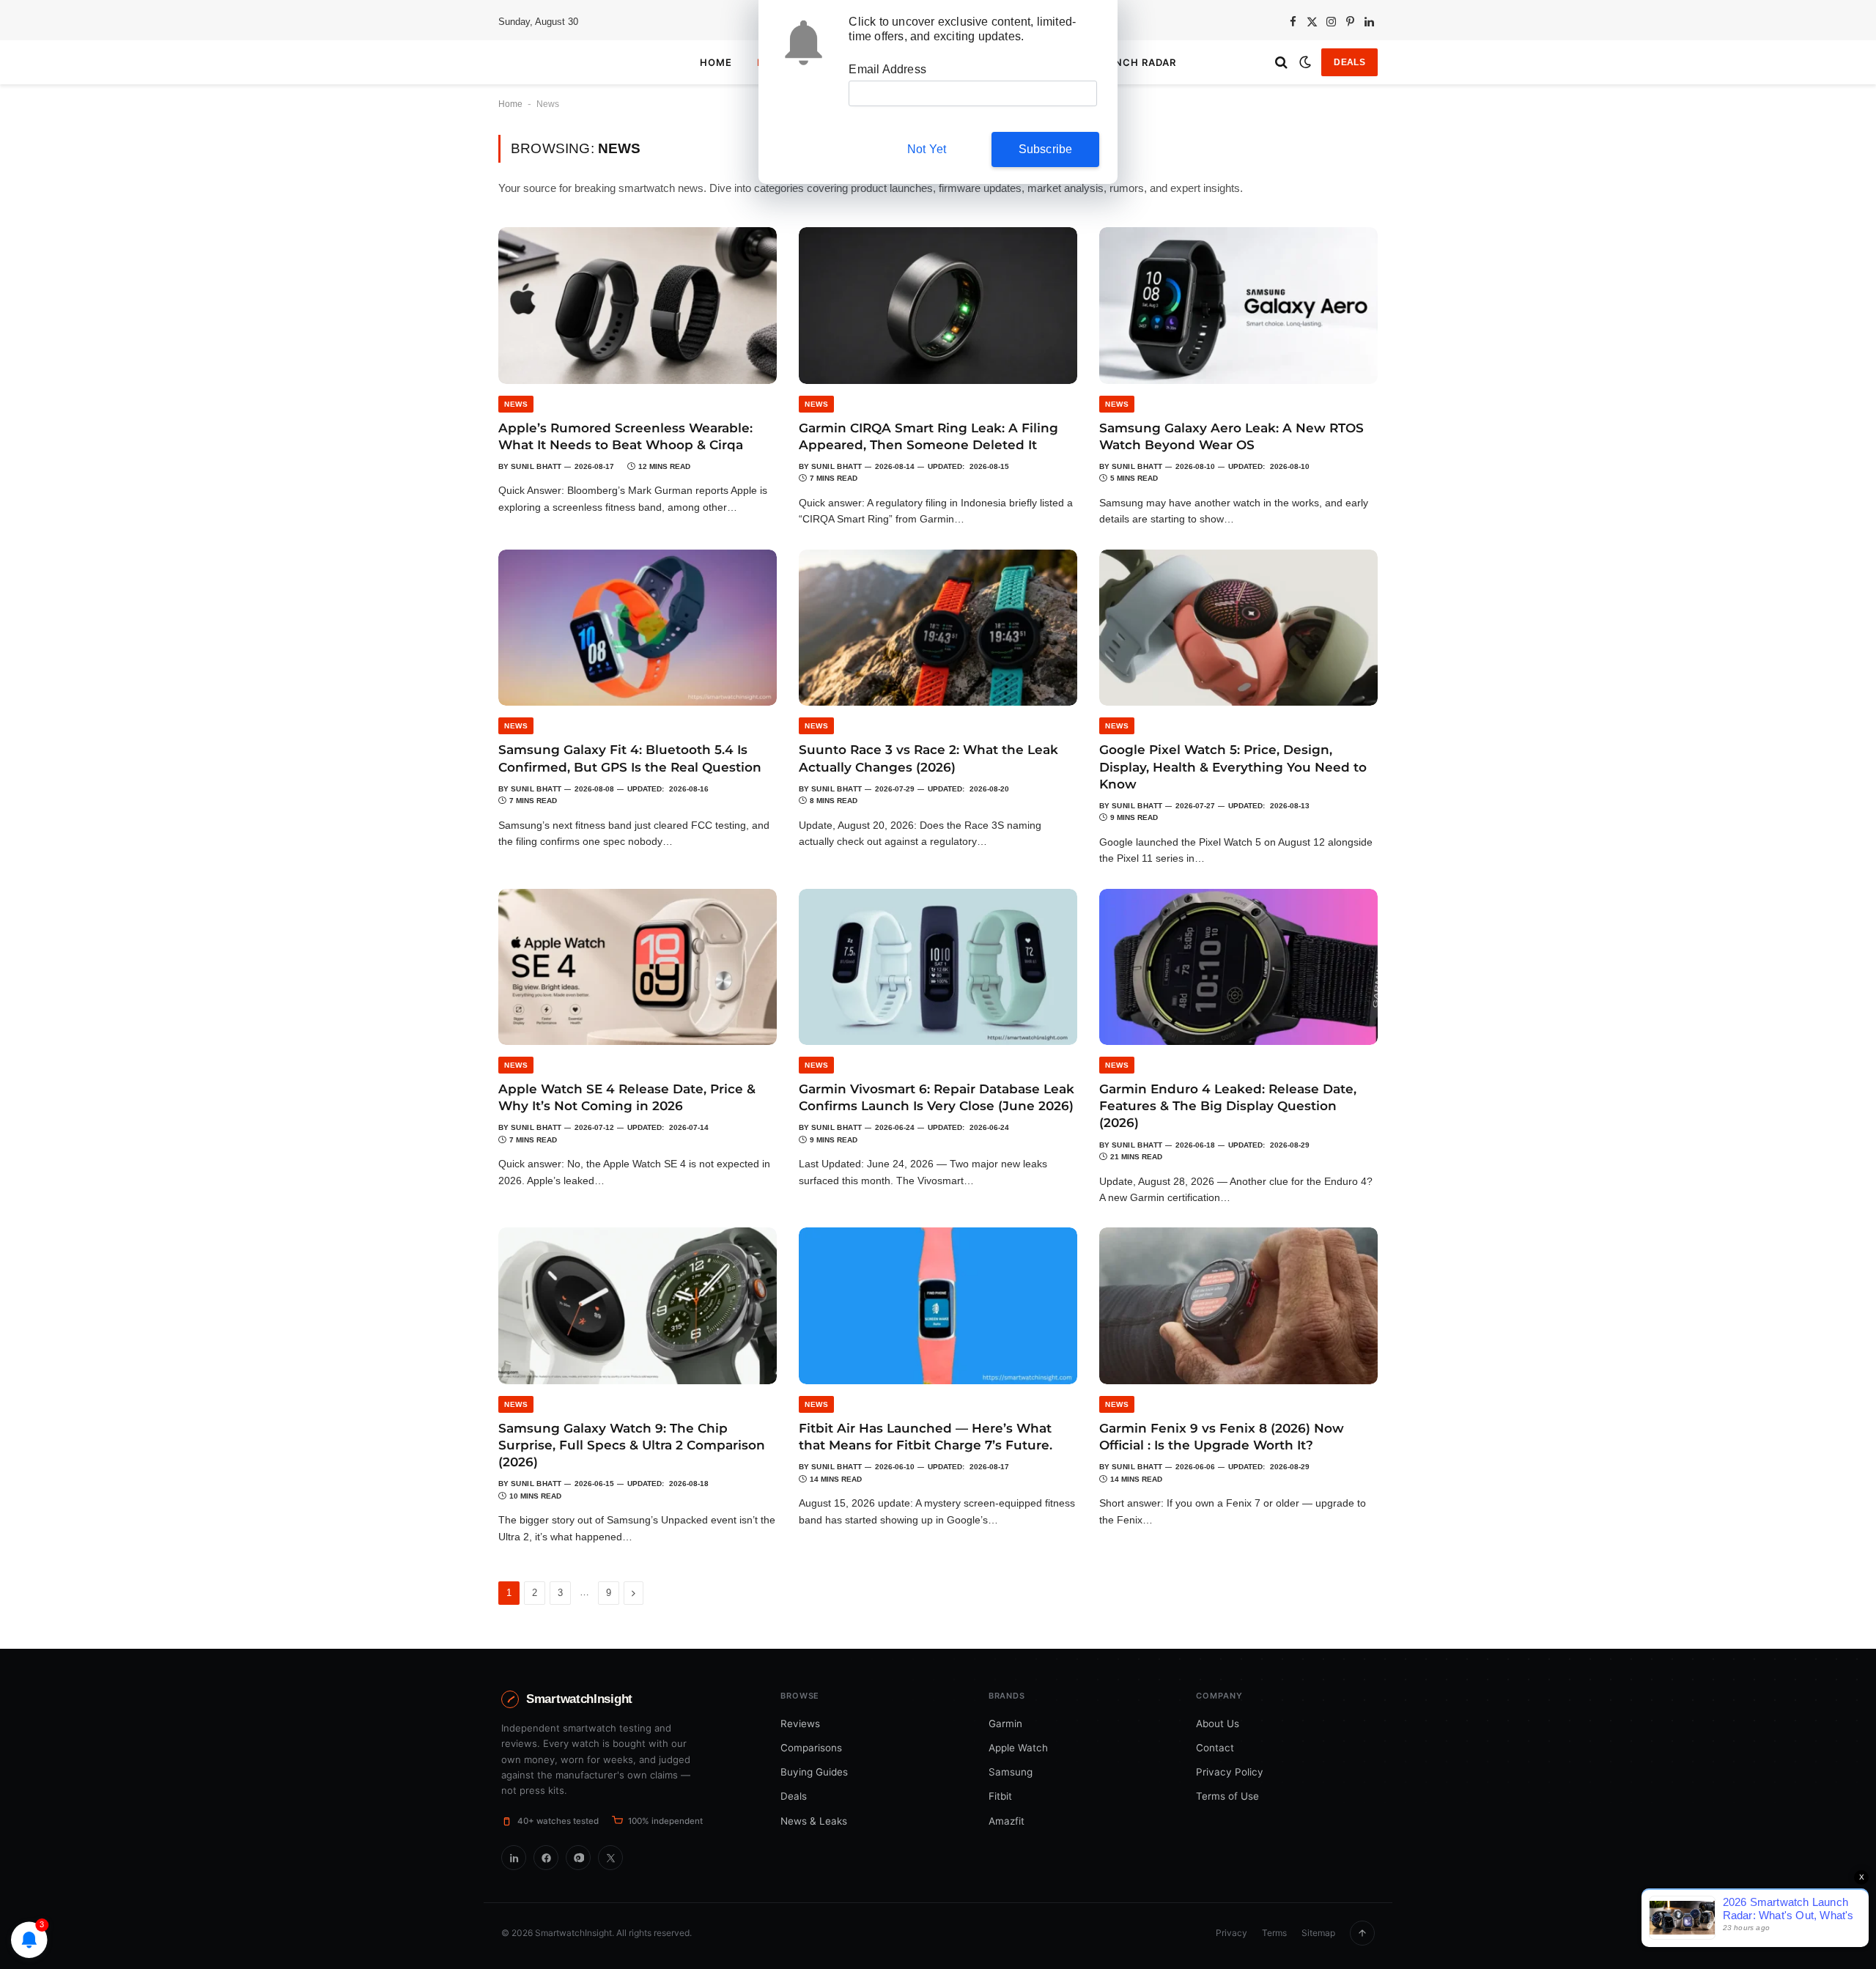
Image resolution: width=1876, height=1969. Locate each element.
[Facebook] (546, 1858)
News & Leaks (814, 1821)
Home (716, 62)
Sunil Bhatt (536, 466)
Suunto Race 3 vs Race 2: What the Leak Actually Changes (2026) (928, 758)
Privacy (1231, 1933)
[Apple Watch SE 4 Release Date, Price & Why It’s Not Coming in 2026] (638, 967)
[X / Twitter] (610, 1858)
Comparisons (811, 1748)
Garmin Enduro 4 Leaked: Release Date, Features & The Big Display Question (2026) (1228, 1106)
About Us (1218, 1724)
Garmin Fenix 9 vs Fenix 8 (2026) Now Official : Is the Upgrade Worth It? (1222, 1437)
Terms (1274, 1933)
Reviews (800, 1724)
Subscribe (1046, 149)
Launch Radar (1134, 62)
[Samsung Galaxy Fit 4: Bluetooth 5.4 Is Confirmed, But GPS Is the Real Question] (638, 628)
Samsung (1011, 1772)
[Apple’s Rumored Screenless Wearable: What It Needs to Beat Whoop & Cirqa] (638, 306)
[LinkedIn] (514, 1858)
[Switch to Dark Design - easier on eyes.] (1305, 62)
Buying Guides (814, 1772)
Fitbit (1000, 1796)
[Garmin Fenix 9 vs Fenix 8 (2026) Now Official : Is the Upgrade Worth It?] (1238, 1306)
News (516, 404)
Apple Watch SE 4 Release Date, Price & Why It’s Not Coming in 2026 (627, 1097)
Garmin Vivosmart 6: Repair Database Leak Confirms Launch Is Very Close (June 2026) (937, 1097)
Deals (1349, 62)
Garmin (1005, 1724)
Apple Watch (1018, 1748)
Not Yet (927, 149)
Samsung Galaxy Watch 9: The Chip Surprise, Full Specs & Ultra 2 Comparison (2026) (632, 1445)
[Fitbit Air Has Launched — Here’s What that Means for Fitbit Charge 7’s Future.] (938, 1306)
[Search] (1281, 63)
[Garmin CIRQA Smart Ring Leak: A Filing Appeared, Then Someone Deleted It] (938, 306)
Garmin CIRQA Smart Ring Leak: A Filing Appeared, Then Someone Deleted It (928, 436)
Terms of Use (1227, 1796)
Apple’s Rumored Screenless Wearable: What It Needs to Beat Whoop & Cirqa (625, 436)
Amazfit (1007, 1821)
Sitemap (1318, 1933)
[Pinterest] (578, 1858)
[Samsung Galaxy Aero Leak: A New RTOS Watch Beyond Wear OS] (1238, 306)
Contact (1215, 1748)
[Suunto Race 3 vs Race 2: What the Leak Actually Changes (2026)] (938, 628)
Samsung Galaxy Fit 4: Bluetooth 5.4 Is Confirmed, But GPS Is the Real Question (630, 758)
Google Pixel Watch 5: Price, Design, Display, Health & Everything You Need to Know (1233, 766)
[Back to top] (1362, 1933)
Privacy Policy (1230, 1772)
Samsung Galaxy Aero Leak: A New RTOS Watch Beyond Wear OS (1231, 436)
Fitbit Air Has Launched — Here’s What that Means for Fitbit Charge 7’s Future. (926, 1437)
